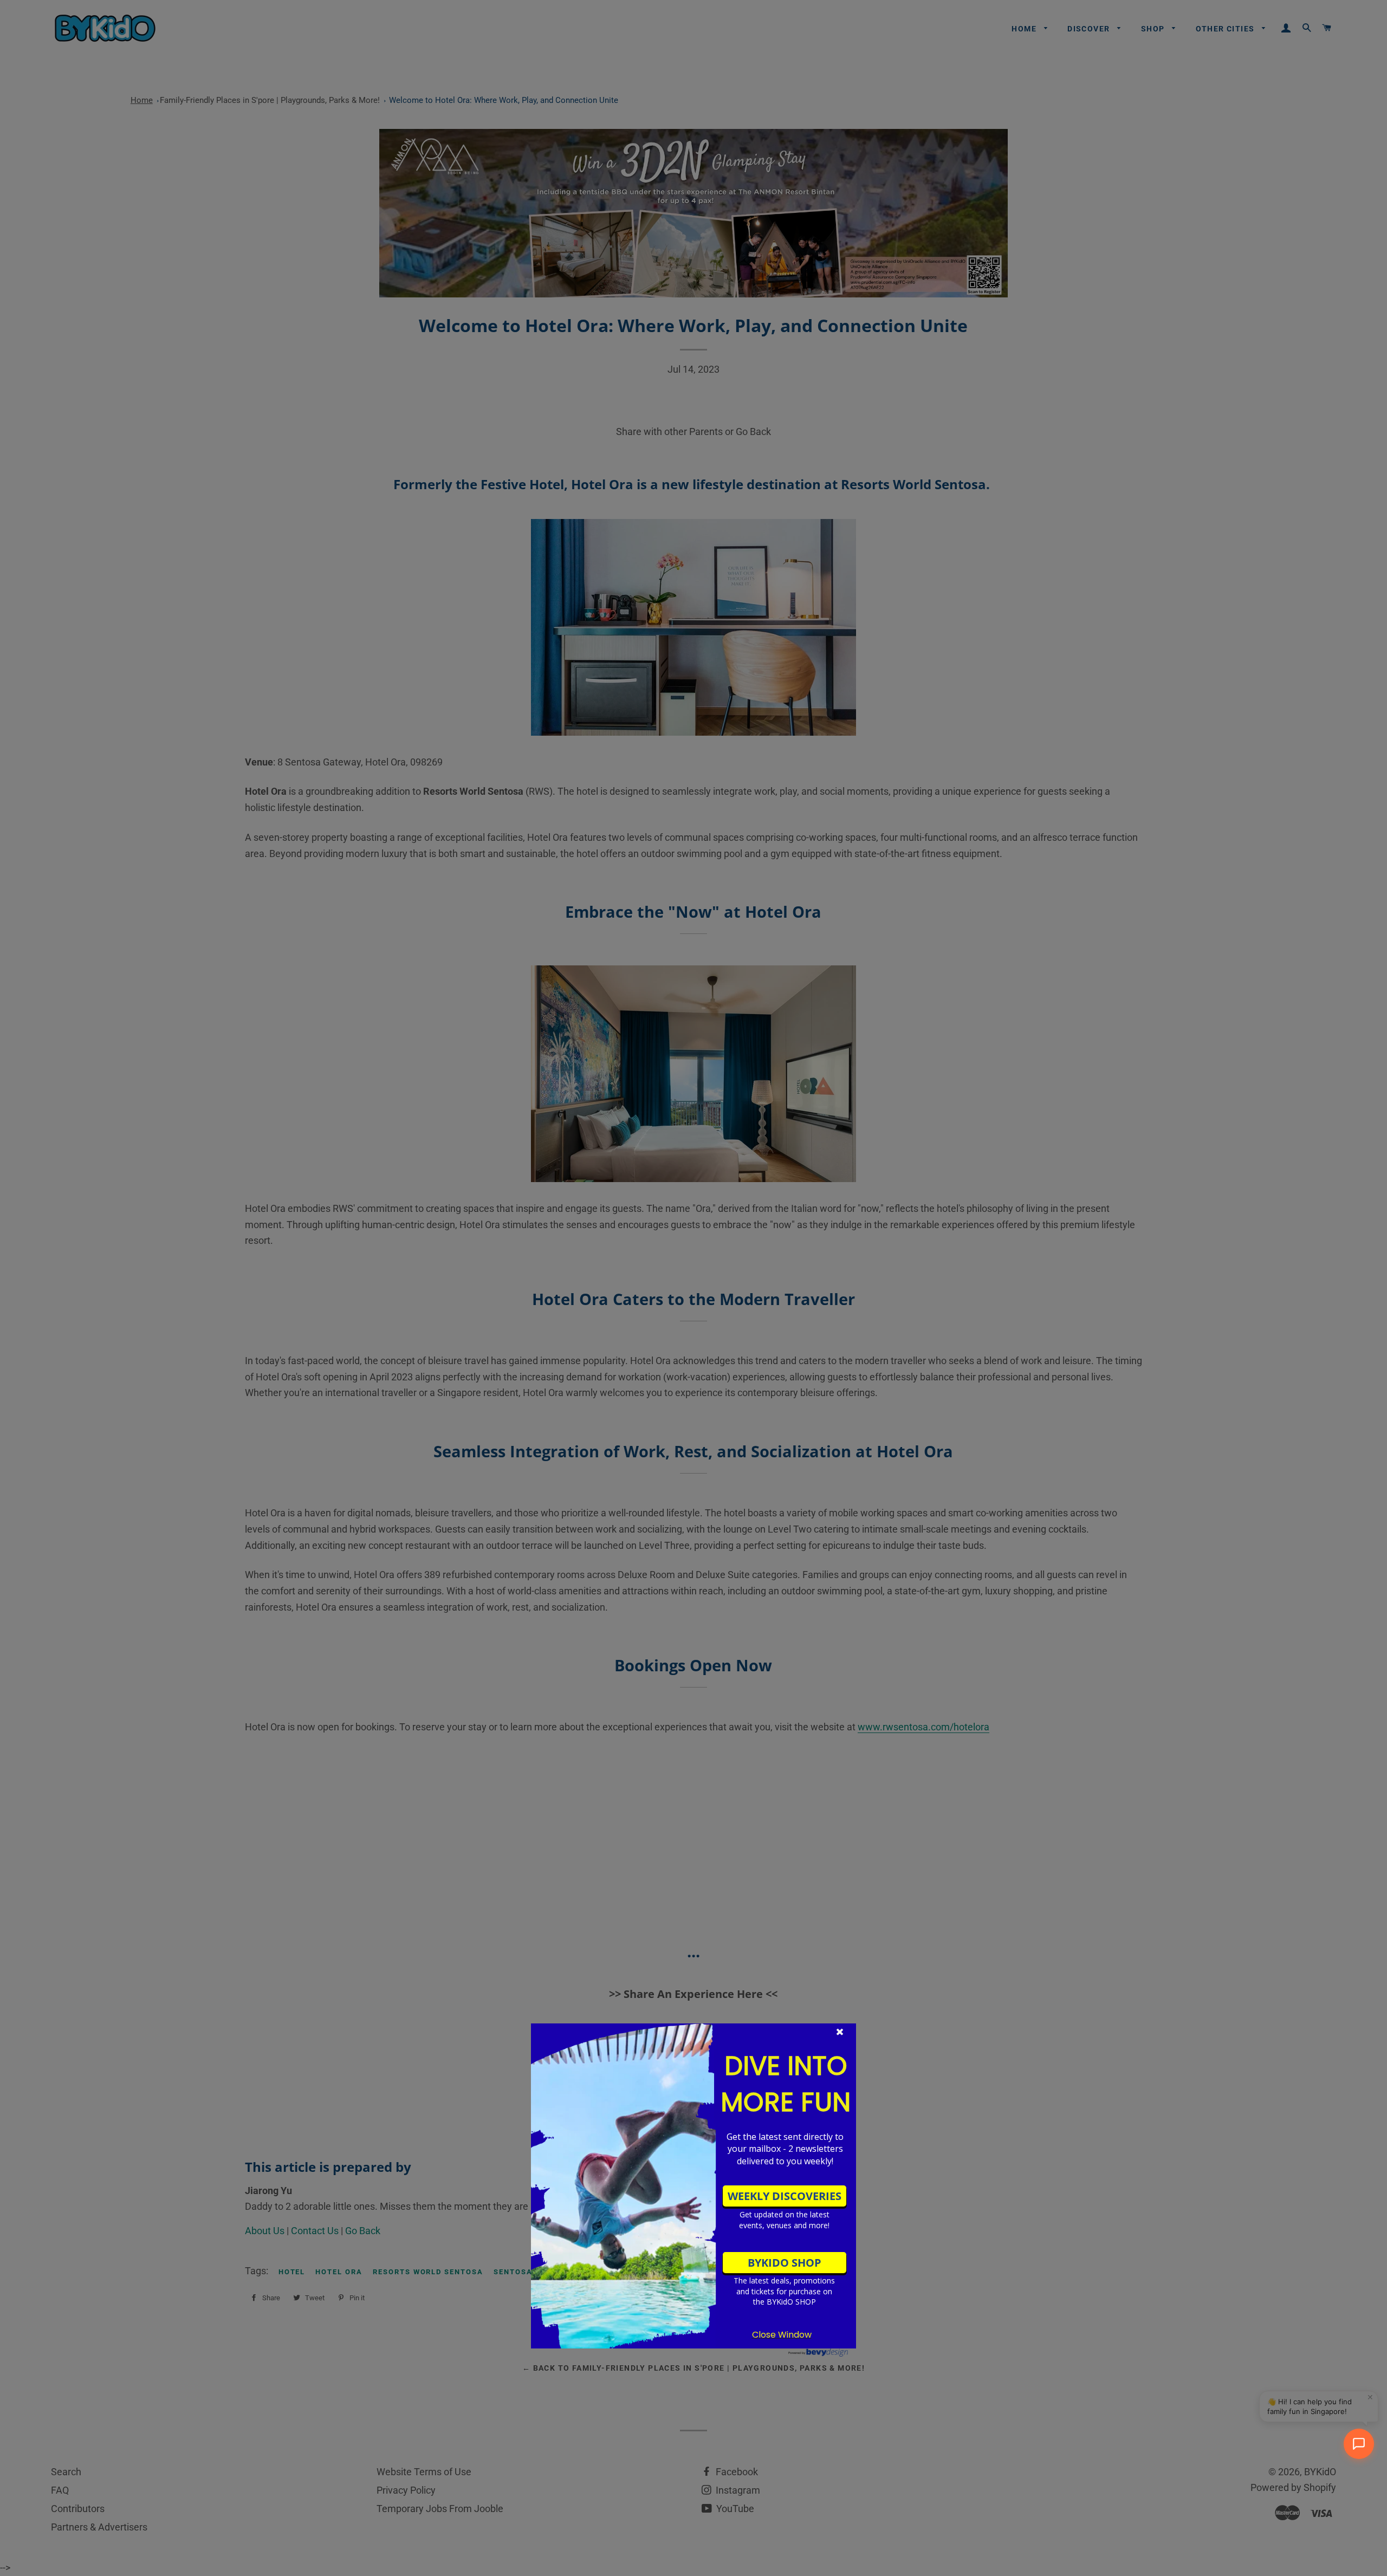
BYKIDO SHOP (785, 2263)
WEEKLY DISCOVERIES (785, 2196)
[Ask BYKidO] (1359, 2444)
